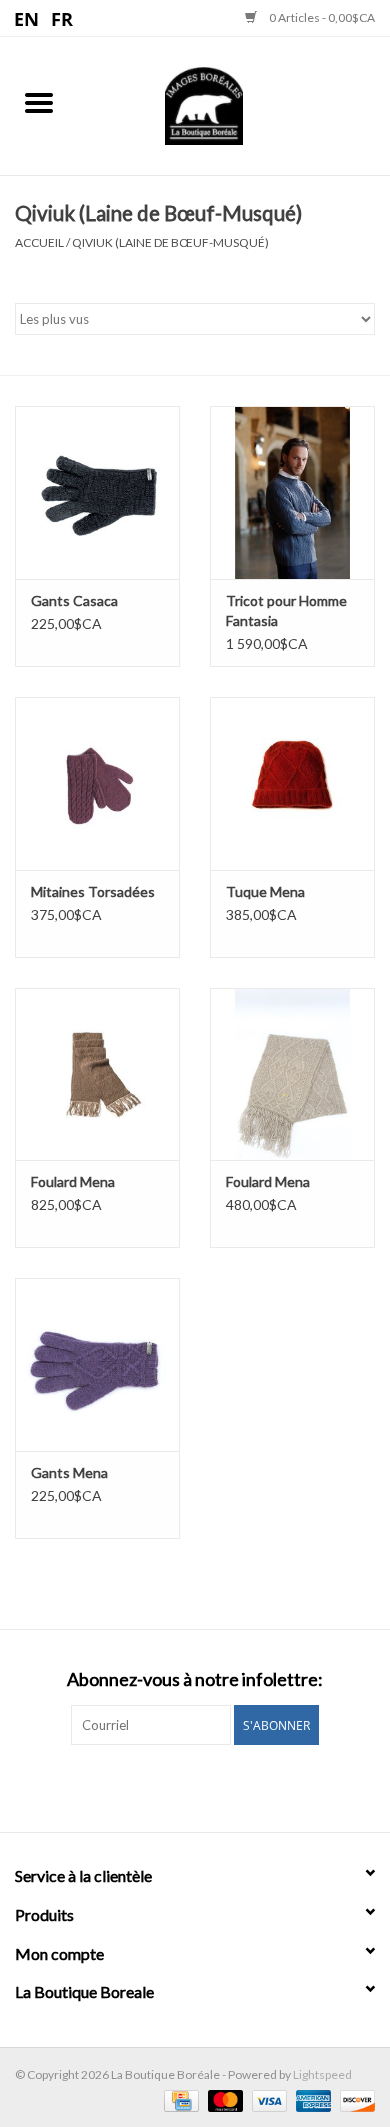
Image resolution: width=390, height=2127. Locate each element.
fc (62, 18)
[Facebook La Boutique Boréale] (178, 1786)
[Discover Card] (354, 2099)
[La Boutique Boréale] (234, 103)
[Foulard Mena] (97, 1074)
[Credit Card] (178, 2099)
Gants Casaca (74, 600)
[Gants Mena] (97, 1364)
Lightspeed (322, 2074)
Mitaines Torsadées (93, 891)
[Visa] (267, 2099)
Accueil (39, 242)
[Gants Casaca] (97, 492)
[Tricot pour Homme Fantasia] (292, 492)
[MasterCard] (223, 2099)
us (27, 18)
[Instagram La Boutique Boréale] (213, 1786)
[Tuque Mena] (292, 783)
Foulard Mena (73, 1181)
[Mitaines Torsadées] (97, 783)
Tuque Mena (265, 891)
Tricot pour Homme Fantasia (286, 610)
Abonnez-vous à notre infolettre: (195, 1679)
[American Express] (311, 2099)
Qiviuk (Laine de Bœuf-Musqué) (170, 242)
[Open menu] (39, 102)
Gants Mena (69, 1472)
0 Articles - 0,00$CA (321, 17)
